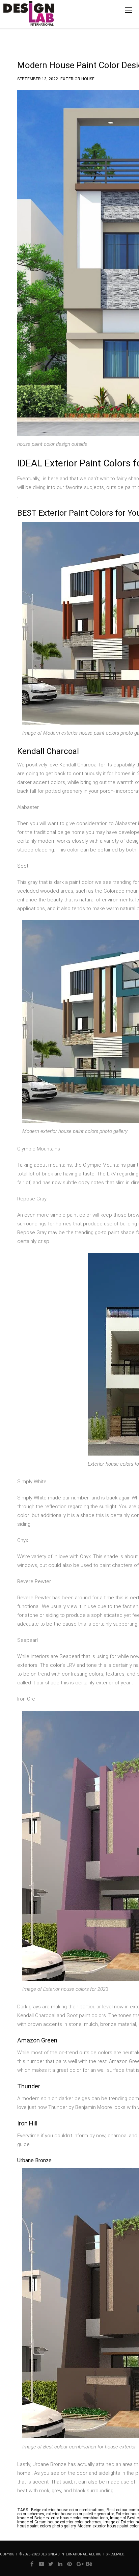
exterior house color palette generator (80, 2514)
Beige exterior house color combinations (68, 2510)
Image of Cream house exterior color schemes (59, 2522)
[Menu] (129, 10)
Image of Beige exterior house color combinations (63, 2518)
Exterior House (77, 78)
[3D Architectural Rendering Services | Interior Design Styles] (18, 19)
